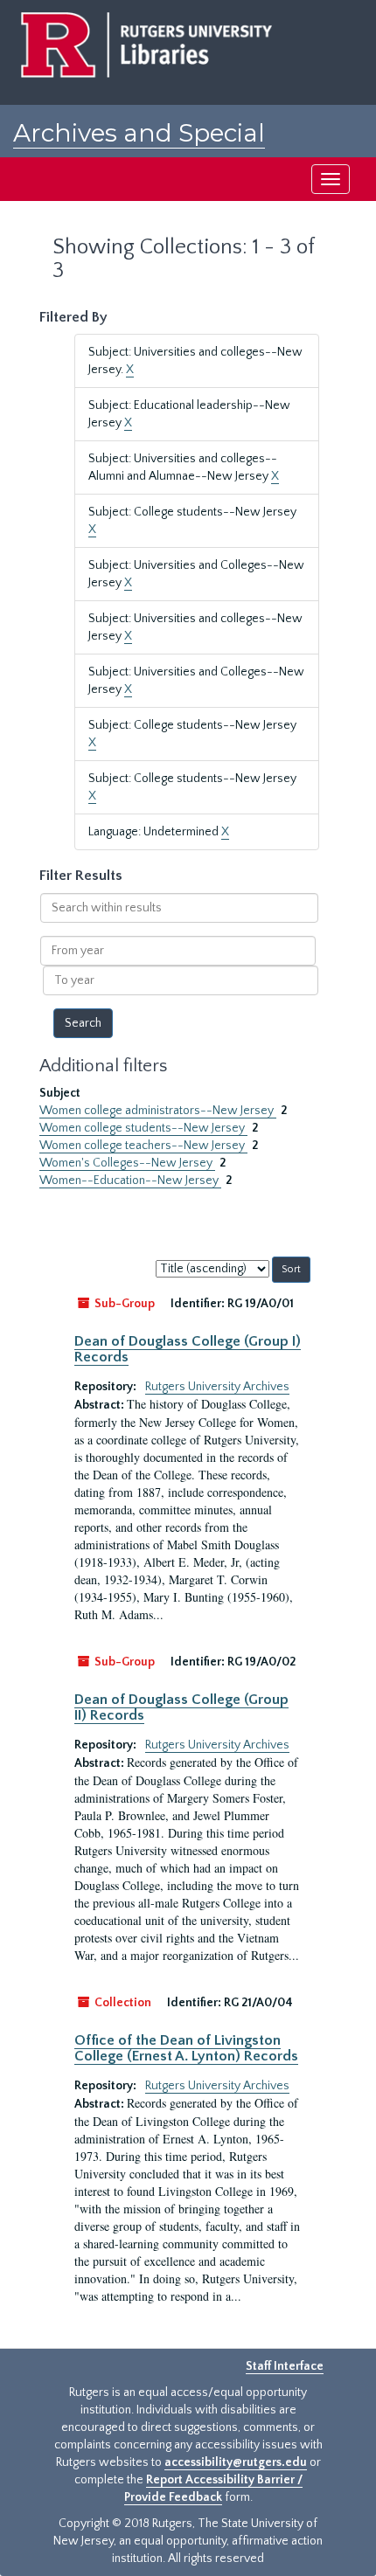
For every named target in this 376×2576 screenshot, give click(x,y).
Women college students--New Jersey (143, 1128)
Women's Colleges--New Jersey (127, 1163)
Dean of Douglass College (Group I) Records (188, 1349)
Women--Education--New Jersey (130, 1181)
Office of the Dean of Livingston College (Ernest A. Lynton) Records (186, 2048)
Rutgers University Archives (217, 1387)
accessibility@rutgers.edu (236, 2462)
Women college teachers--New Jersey (143, 1146)
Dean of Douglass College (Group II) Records (181, 1707)
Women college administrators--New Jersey (158, 1111)
